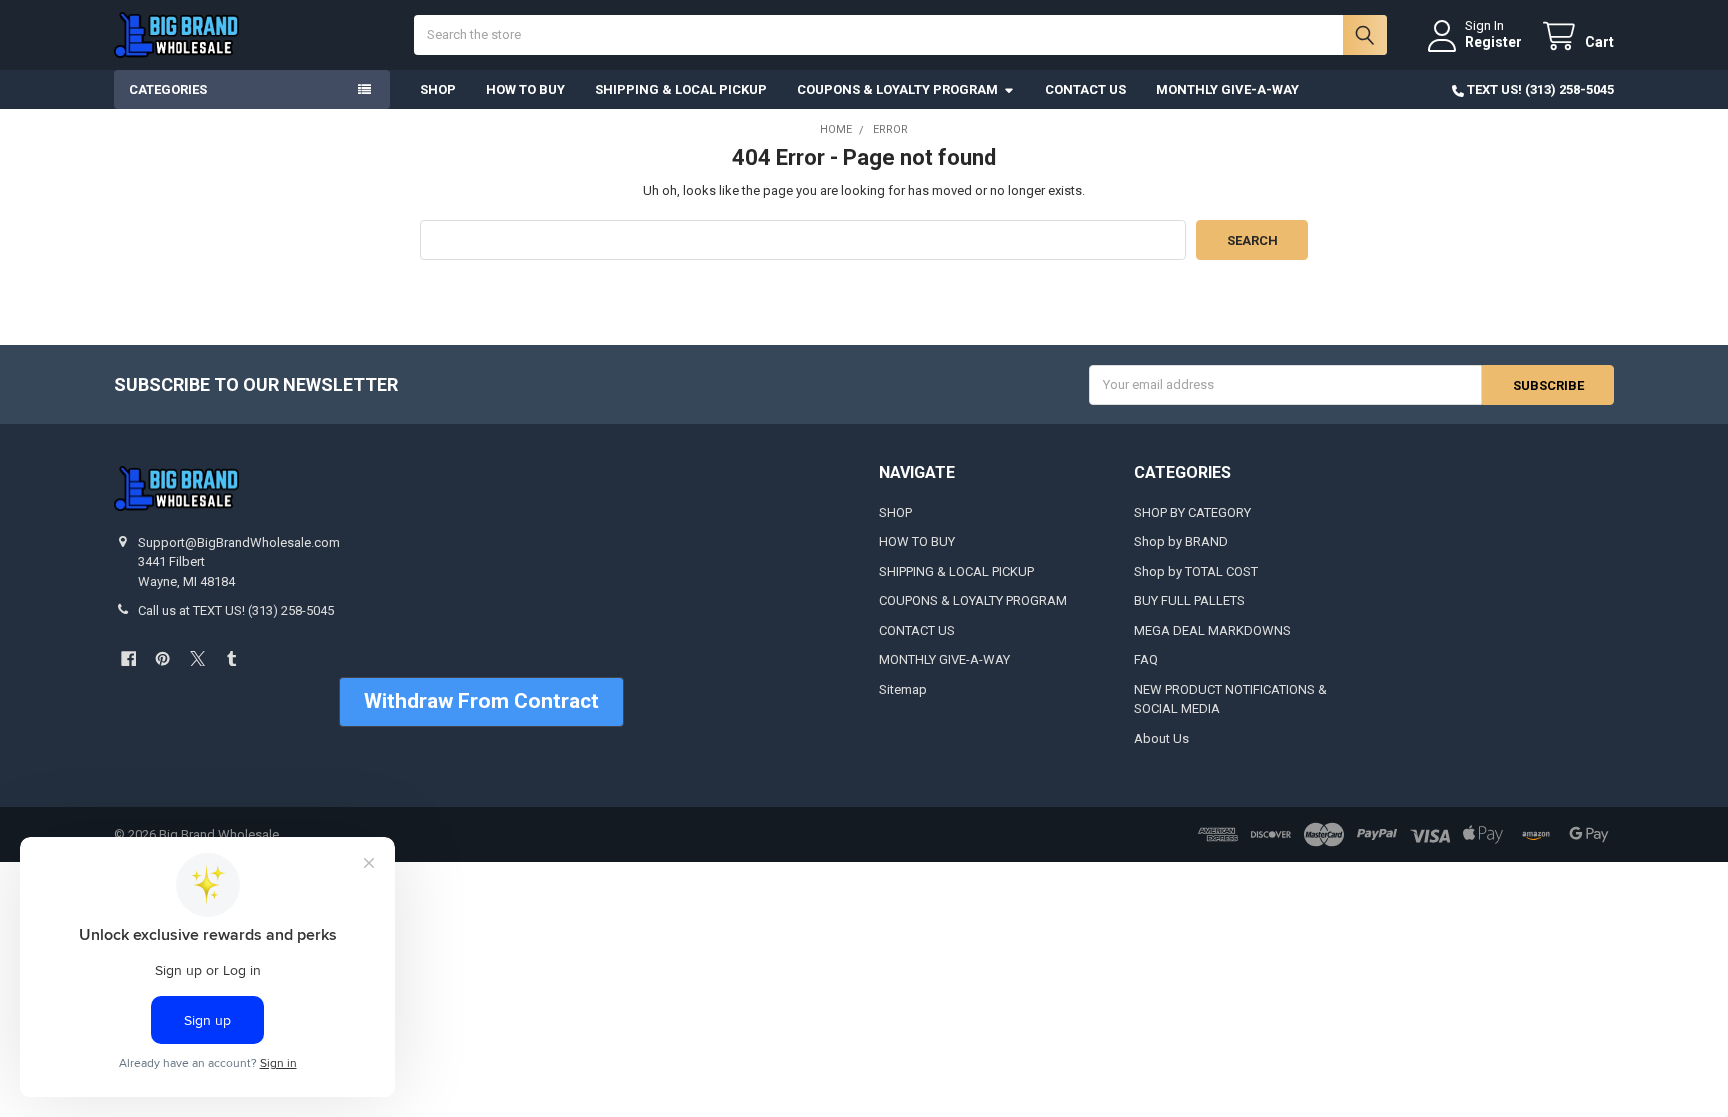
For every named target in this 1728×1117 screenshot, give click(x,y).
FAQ (1146, 659)
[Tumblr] (231, 658)
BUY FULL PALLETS (1189, 600)
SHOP (438, 89)
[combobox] (900, 35)
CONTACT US (1085, 89)
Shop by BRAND (1181, 541)
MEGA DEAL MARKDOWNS (1212, 630)
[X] (197, 658)
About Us (1161, 738)
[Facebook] (128, 658)
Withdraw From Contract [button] (481, 701)
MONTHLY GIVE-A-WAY (1227, 89)
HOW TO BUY (525, 89)
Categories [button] (168, 89)
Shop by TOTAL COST (1196, 571)
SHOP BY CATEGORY (1192, 512)
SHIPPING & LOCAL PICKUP (681, 89)
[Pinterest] (162, 658)
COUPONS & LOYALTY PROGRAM (897, 89)
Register (1493, 42)
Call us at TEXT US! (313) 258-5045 (236, 610)
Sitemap (903, 689)
